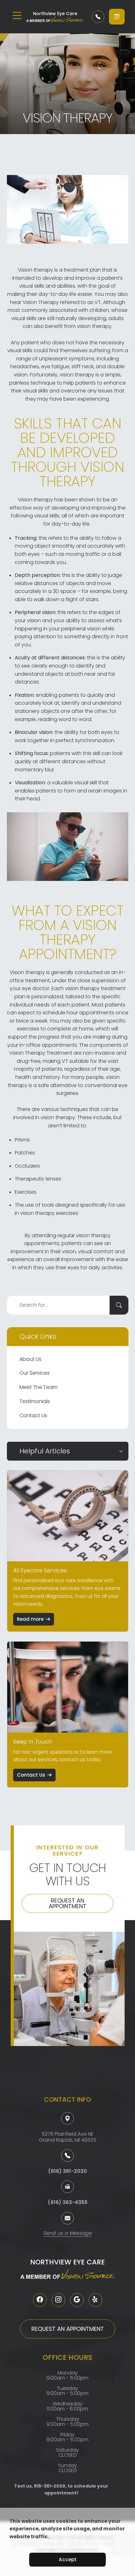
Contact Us (33, 1415)
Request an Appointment (67, 1903)
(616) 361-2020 (67, 2171)
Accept (68, 2559)
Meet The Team (38, 1387)
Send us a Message (68, 2234)
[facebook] (40, 2300)
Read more (30, 1619)
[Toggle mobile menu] (17, 15)
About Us (30, 1359)
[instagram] (58, 2300)
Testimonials (35, 1401)
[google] (77, 2300)
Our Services (35, 1373)
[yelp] (95, 2300)
